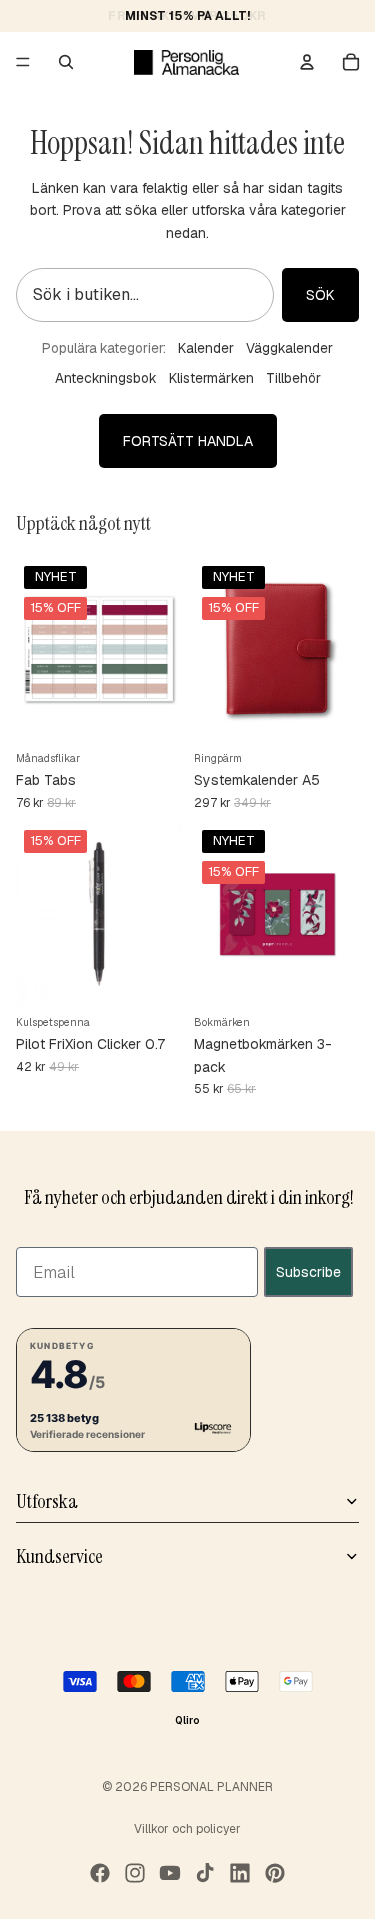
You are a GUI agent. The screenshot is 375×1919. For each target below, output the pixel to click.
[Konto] (307, 62)
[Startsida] (186, 62)
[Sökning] (66, 62)
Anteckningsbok (106, 378)
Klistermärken (211, 378)
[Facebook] (100, 1873)
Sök (320, 295)
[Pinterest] (275, 1873)
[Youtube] (170, 1873)
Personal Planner (211, 1787)
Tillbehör (293, 378)
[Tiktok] (205, 1873)
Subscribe (308, 1271)
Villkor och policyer (187, 1829)
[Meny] (23, 62)
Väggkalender (289, 348)
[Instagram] (135, 1873)
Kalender (206, 348)
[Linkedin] (240, 1873)
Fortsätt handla (188, 441)
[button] (133, 1389)
